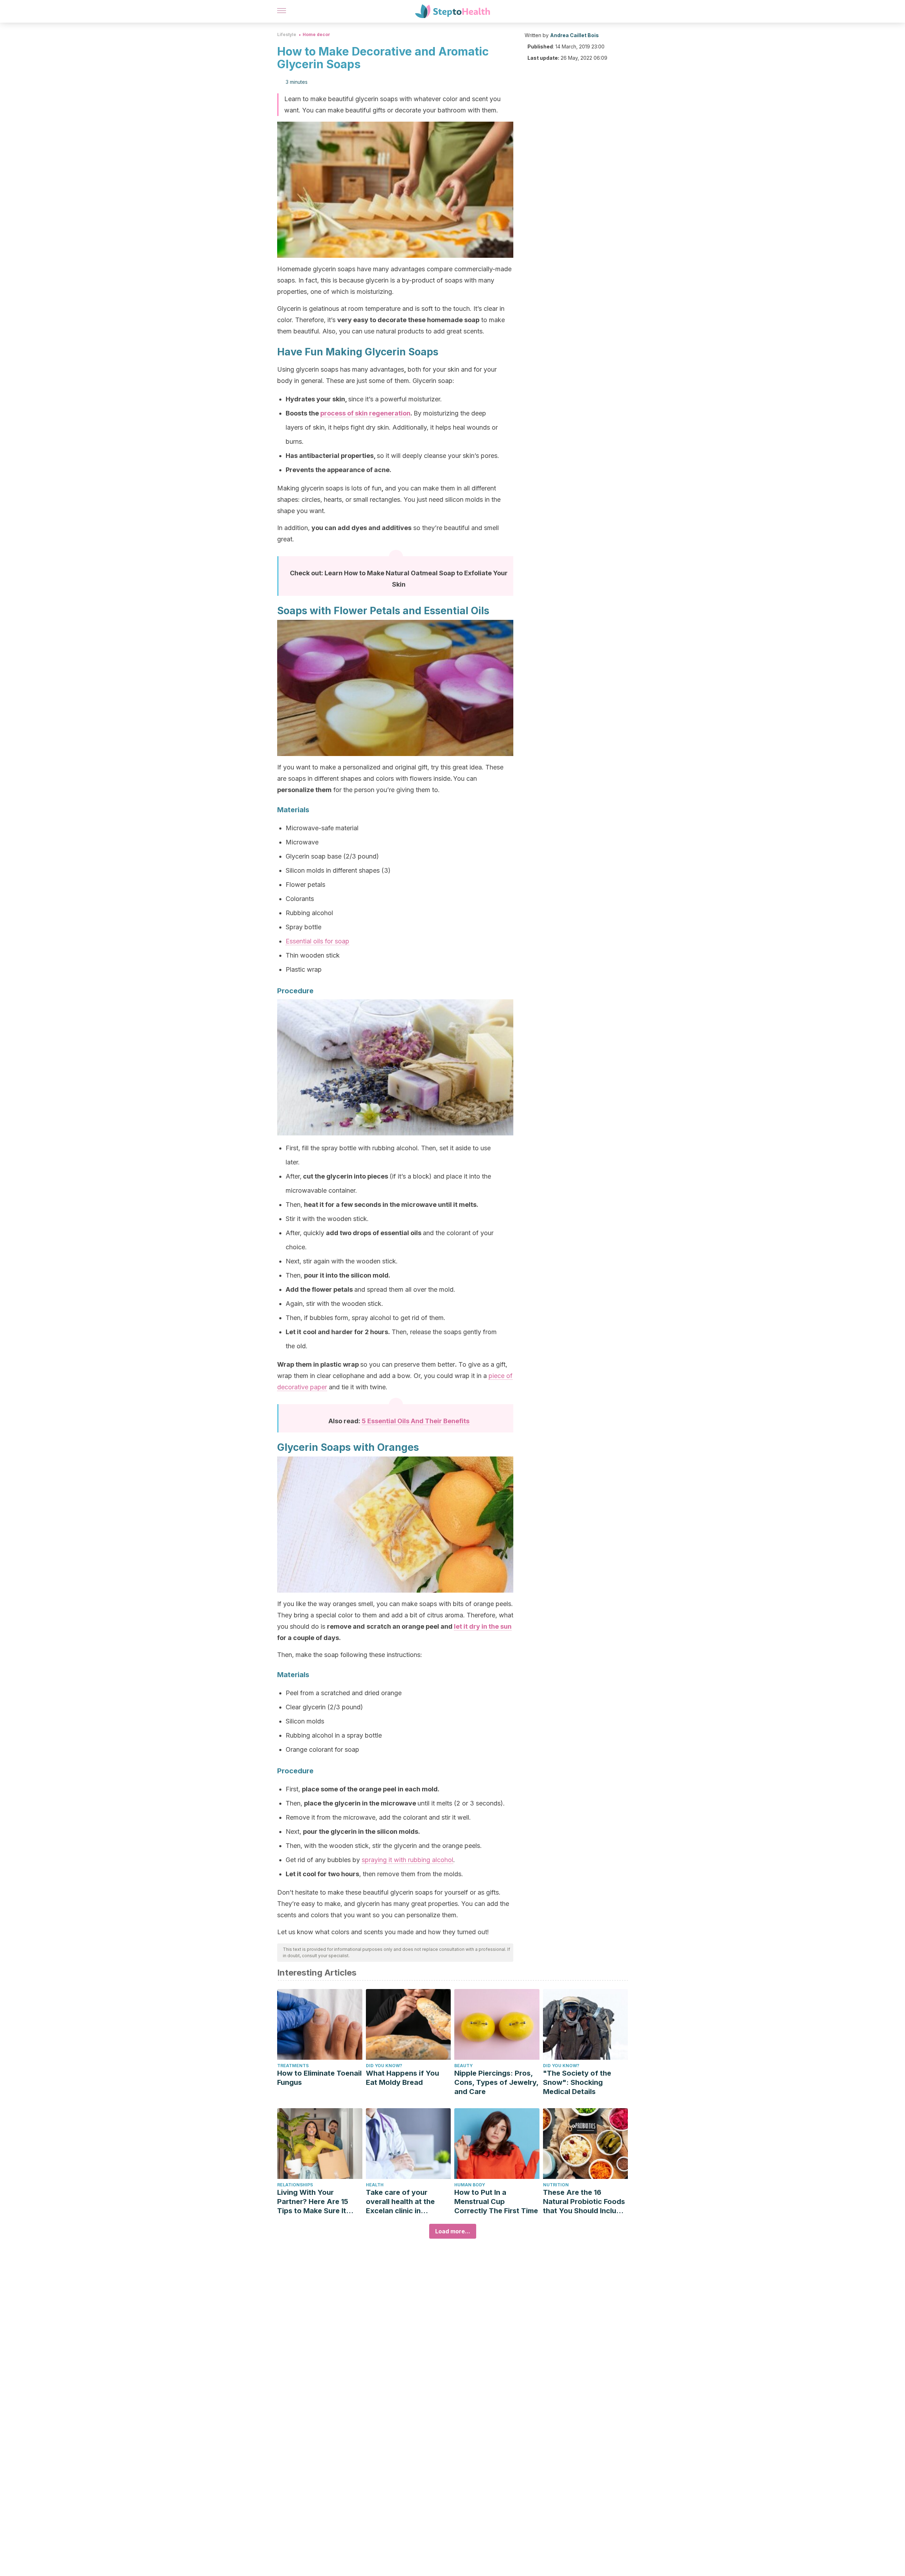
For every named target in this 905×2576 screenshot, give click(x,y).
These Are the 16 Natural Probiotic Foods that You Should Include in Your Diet (584, 2202)
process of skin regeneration (365, 413)
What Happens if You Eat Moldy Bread (402, 2078)
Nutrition (556, 2185)
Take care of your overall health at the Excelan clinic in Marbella (400, 2202)
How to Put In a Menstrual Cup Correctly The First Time (496, 2202)
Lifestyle (287, 34)
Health (375, 2185)
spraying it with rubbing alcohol (407, 1860)
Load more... (453, 2231)
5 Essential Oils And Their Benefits (416, 1421)
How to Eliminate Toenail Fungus (319, 2078)
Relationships (295, 2185)
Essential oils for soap (317, 941)
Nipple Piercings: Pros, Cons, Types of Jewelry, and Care (496, 2082)
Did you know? (384, 2066)
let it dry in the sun (483, 1626)
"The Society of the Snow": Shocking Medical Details (577, 2082)
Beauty (463, 2066)
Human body (470, 2185)
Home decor (316, 34)
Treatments (293, 2066)
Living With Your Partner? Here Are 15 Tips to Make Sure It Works (313, 2202)
